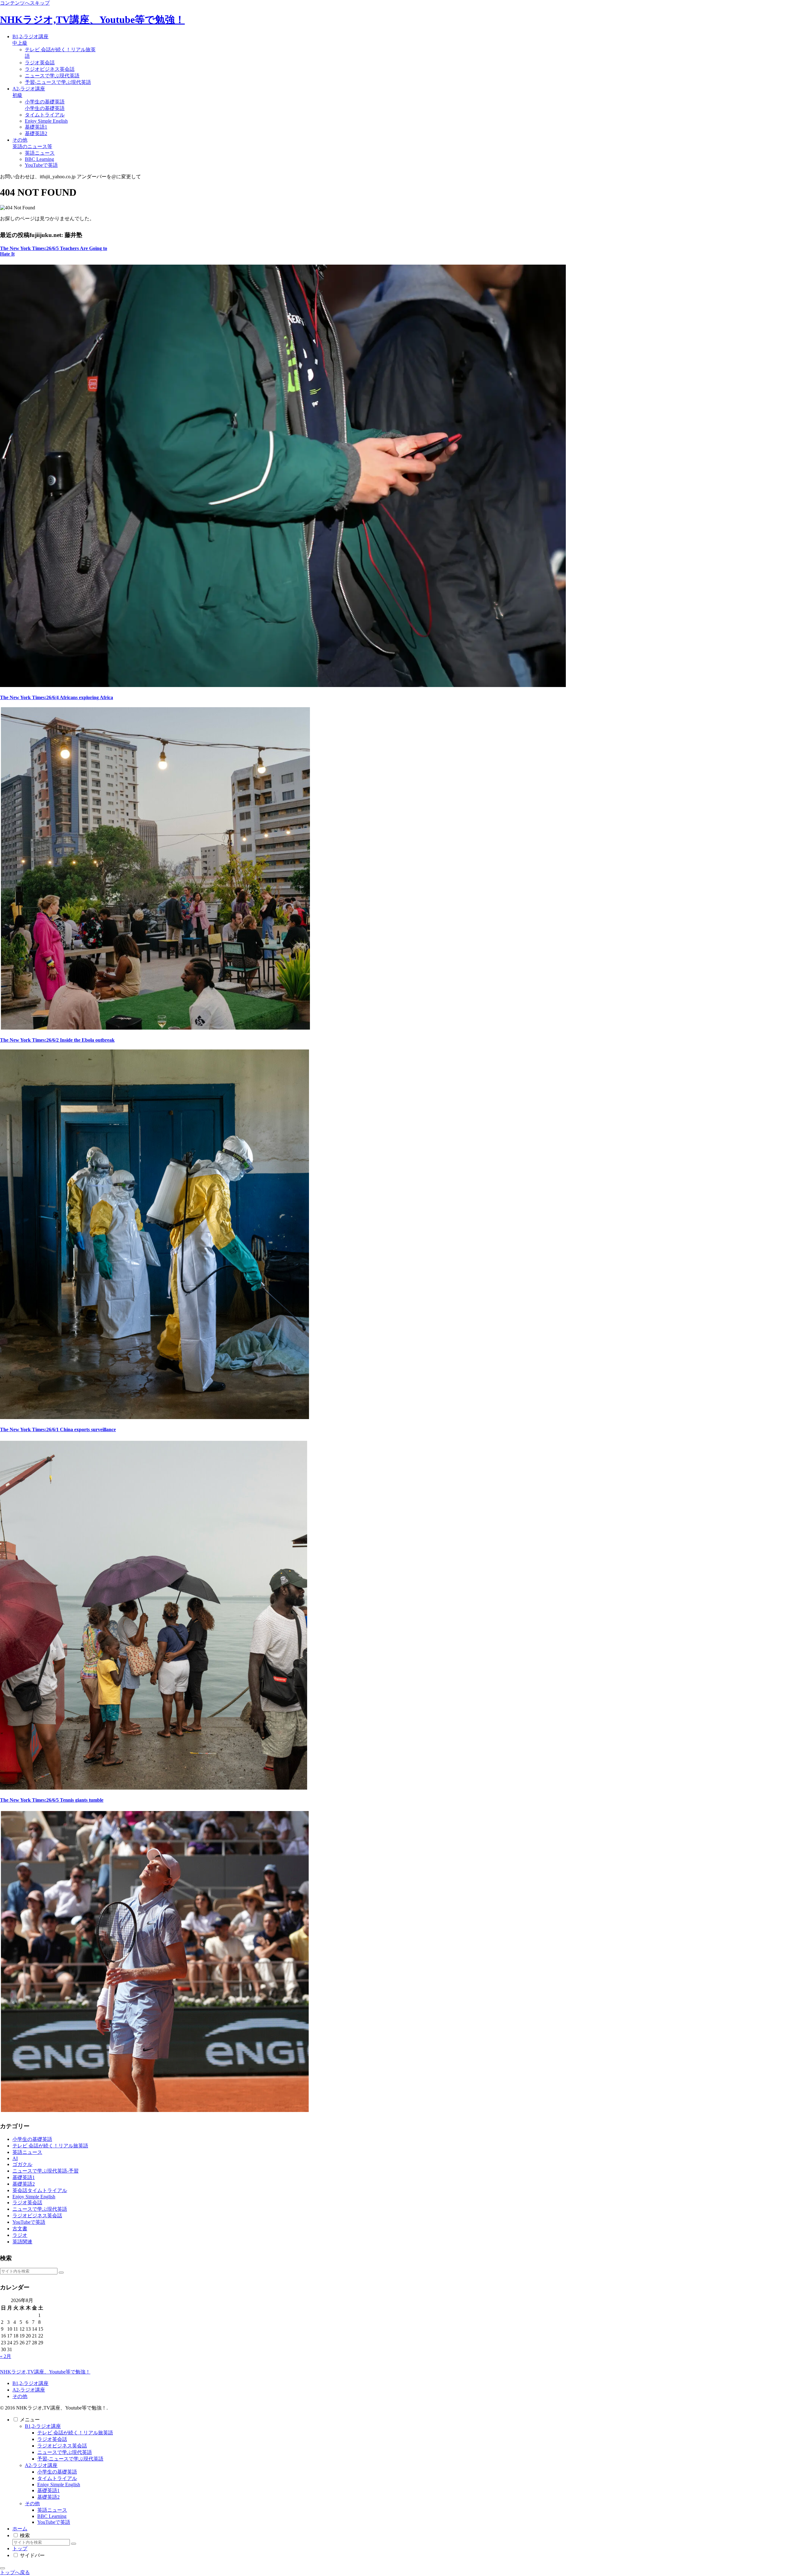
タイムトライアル (57, 2478)
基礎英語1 (48, 2490)
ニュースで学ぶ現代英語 (65, 2452)
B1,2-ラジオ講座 (30, 2383)
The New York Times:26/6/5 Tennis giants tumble (52, 1800)
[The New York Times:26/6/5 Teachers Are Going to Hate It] (283, 685)
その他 (20, 2396)
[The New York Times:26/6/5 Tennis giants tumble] (154, 2110)
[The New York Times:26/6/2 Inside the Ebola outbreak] (155, 1417)
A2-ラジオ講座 (29, 2390)
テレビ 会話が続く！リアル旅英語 (75, 2433)
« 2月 (6, 2356)
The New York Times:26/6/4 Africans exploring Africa (57, 697)
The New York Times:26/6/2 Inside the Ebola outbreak (57, 1040)
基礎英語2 (48, 2497)
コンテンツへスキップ (25, 3)
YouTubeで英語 (54, 2522)
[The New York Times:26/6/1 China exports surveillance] (154, 1788)
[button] (61, 2273)
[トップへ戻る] (2, 2568)
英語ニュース (52, 2510)
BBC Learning (52, 2516)
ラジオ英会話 (52, 2439)
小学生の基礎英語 (57, 2472)
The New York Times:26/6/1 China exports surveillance (58, 1429)
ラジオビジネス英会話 (62, 2446)
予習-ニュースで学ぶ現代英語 (70, 2459)
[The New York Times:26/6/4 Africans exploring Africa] (155, 1028)
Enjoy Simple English (59, 2485)
